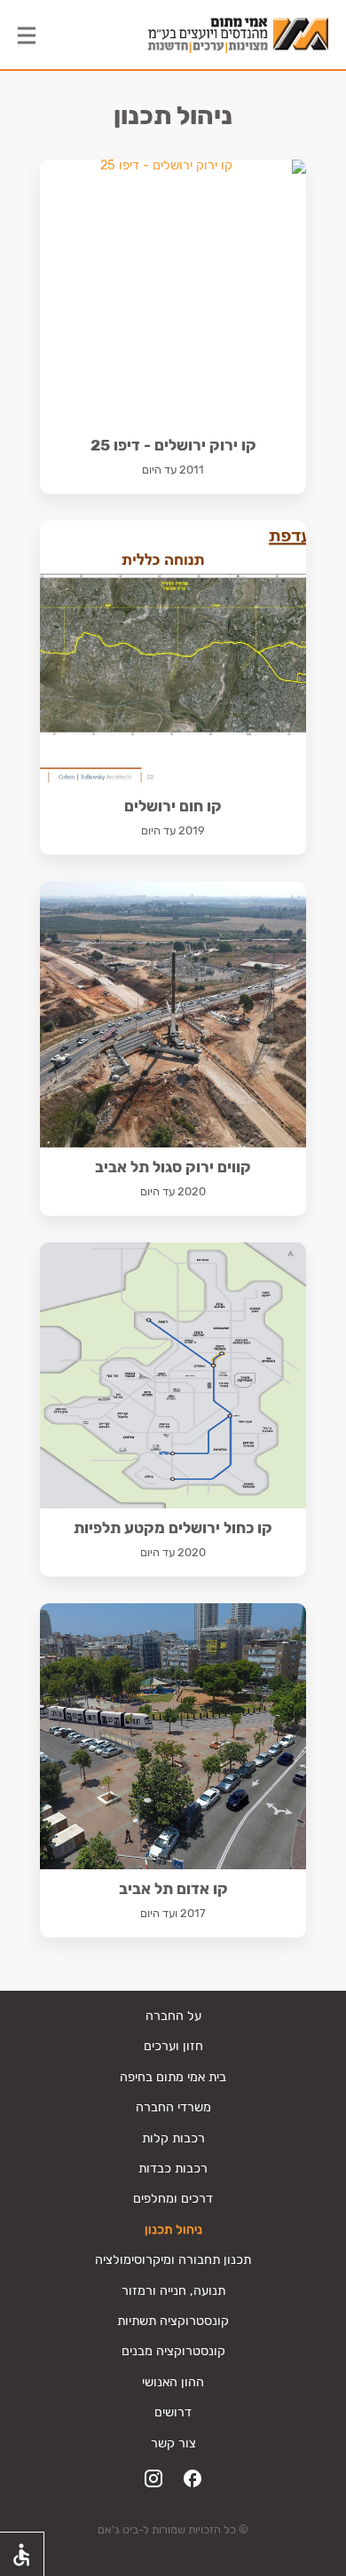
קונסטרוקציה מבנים (173, 2351)
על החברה (173, 2016)
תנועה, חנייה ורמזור (173, 2291)
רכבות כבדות (173, 2169)
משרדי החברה (173, 2107)
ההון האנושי (173, 2382)
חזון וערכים (173, 2046)
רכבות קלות (173, 2138)
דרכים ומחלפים (173, 2199)
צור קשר (173, 2443)
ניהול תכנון (173, 2230)
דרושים (173, 2412)
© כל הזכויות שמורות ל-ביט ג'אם (173, 2529)
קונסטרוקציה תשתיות (173, 2321)
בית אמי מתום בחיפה (173, 2077)
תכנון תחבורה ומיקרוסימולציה (173, 2260)
